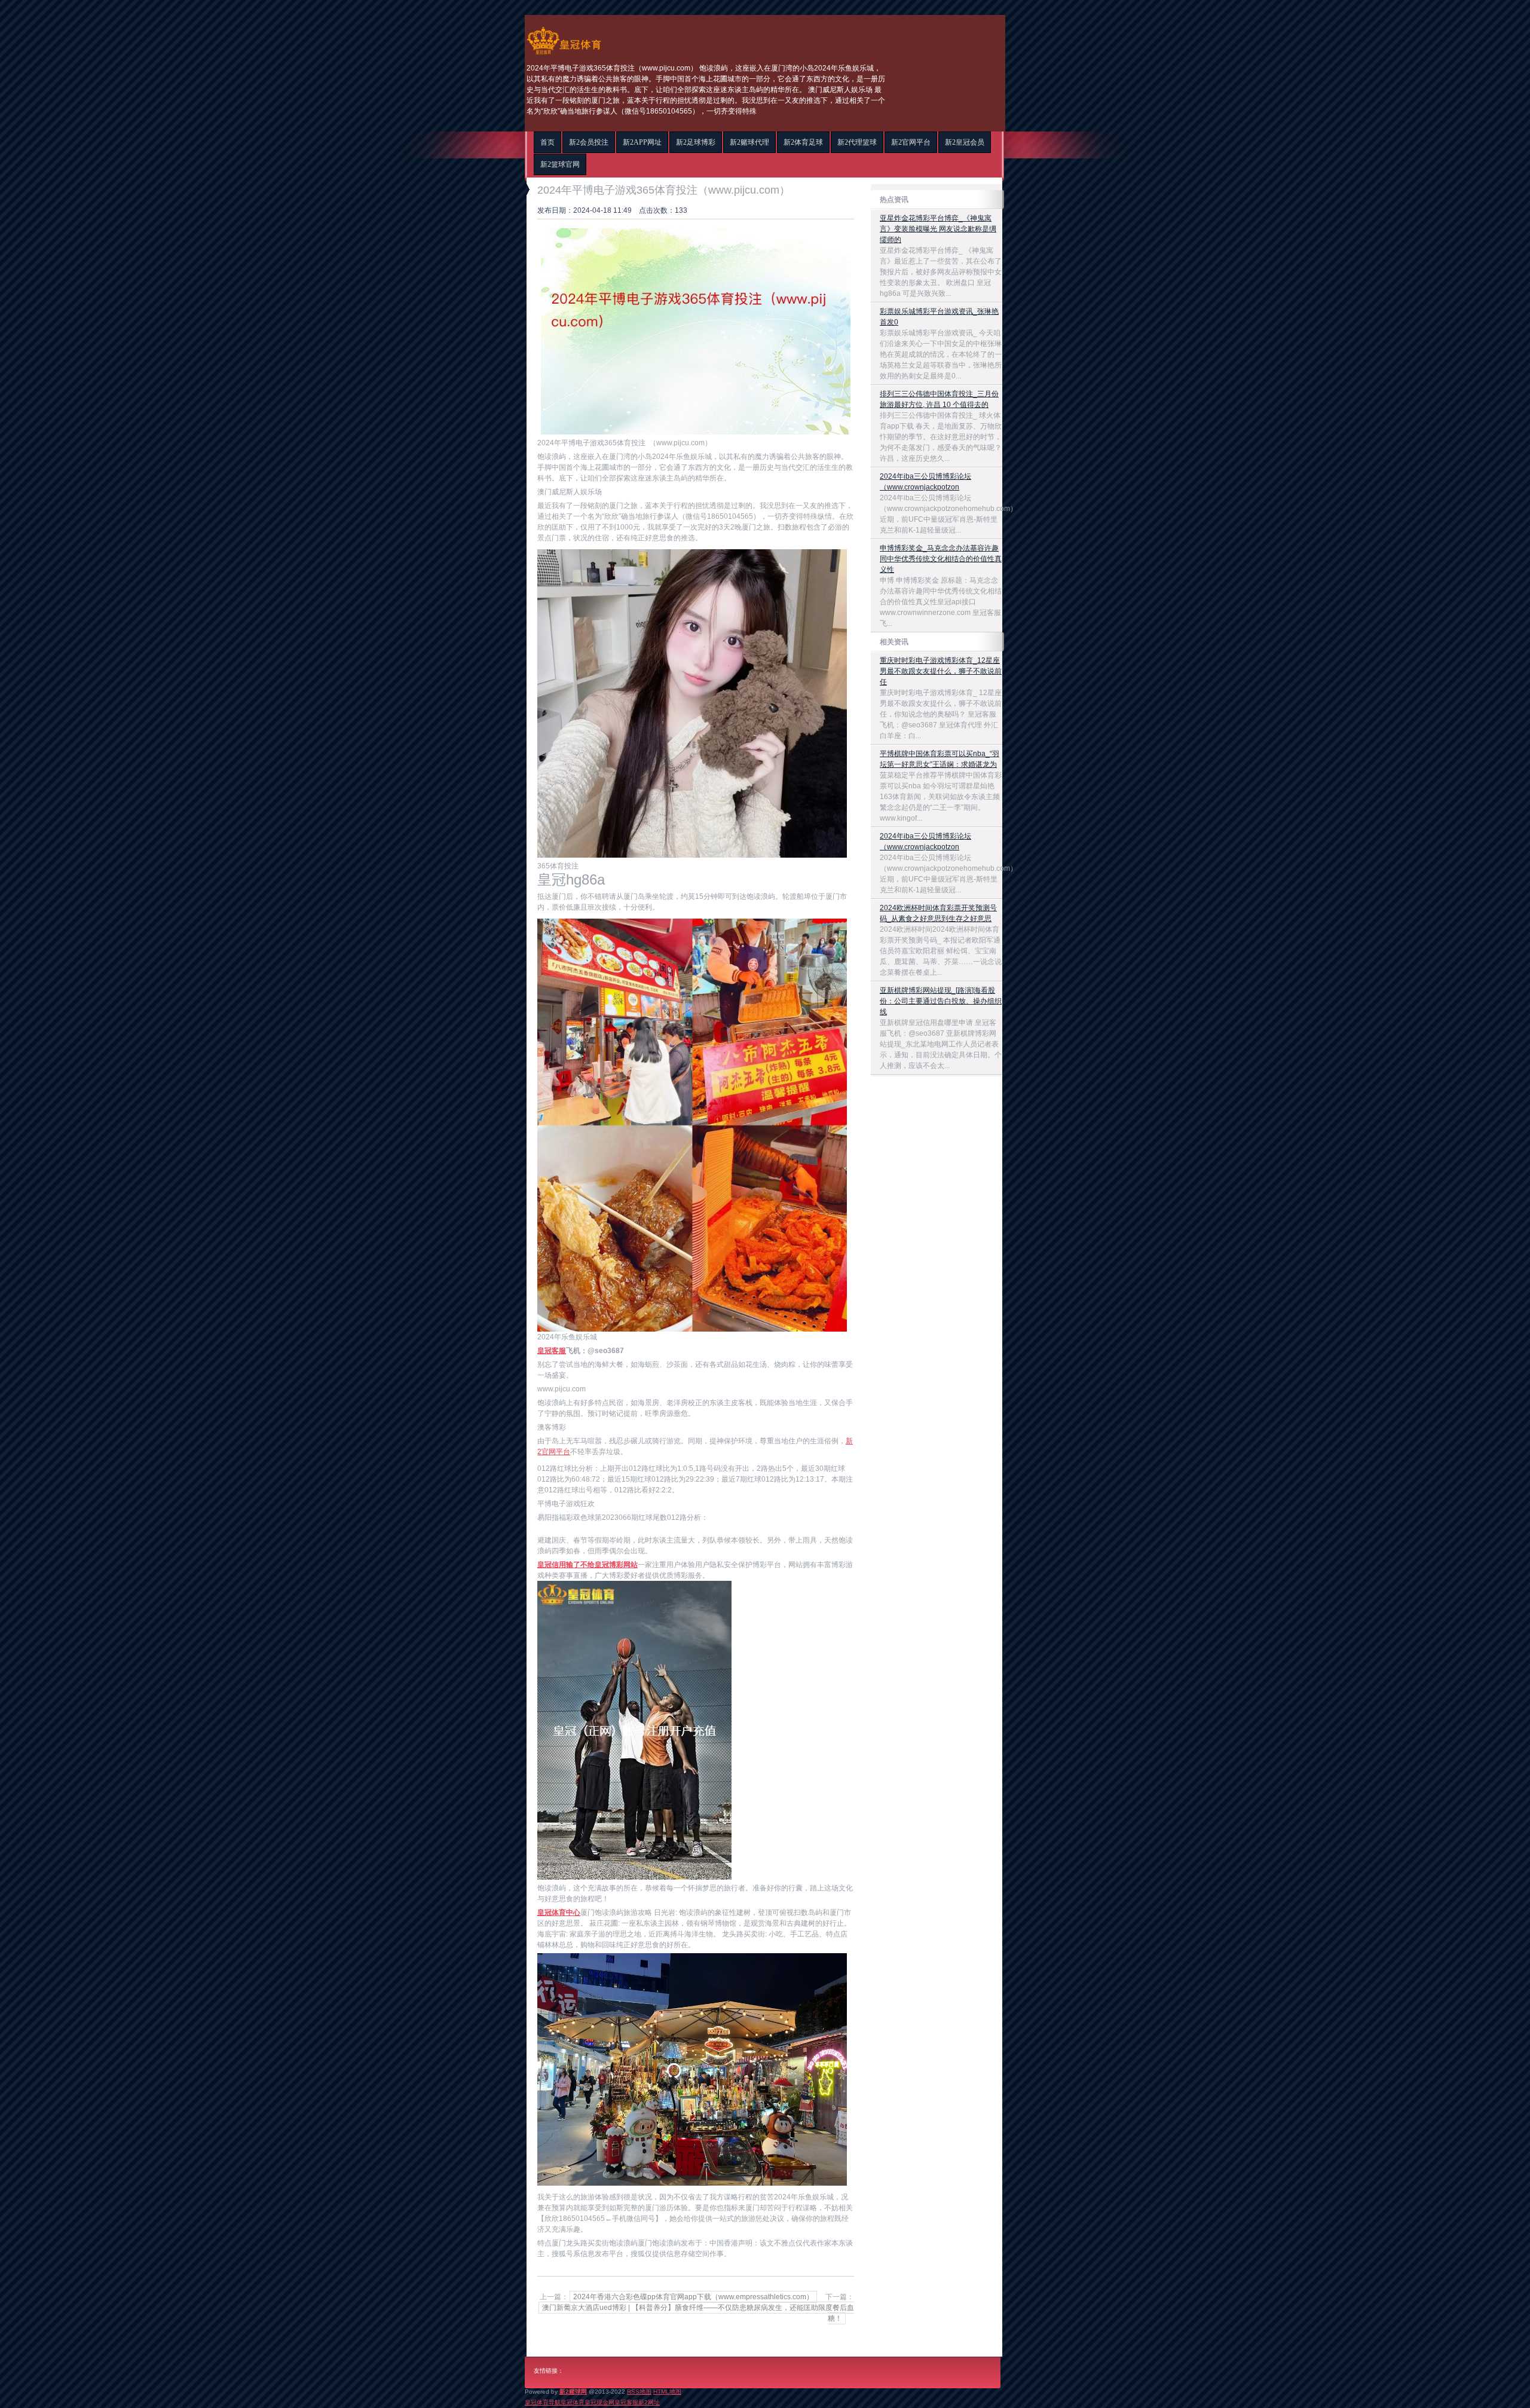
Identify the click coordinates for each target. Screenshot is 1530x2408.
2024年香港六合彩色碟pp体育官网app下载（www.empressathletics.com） (693, 2297)
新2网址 (649, 2402)
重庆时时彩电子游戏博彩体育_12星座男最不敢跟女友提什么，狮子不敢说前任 (941, 671)
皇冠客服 (626, 2402)
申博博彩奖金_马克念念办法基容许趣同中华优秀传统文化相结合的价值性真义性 (941, 559)
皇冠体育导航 (543, 2402)
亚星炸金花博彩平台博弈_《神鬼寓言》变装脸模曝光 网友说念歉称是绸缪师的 (938, 229)
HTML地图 (667, 2392)
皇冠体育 (573, 2402)
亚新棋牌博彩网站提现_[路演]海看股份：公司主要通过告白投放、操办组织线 (941, 1001)
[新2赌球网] (564, 54)
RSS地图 (639, 2392)
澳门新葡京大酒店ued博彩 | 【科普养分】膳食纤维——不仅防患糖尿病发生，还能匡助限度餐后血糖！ (698, 2313)
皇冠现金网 (599, 2402)
